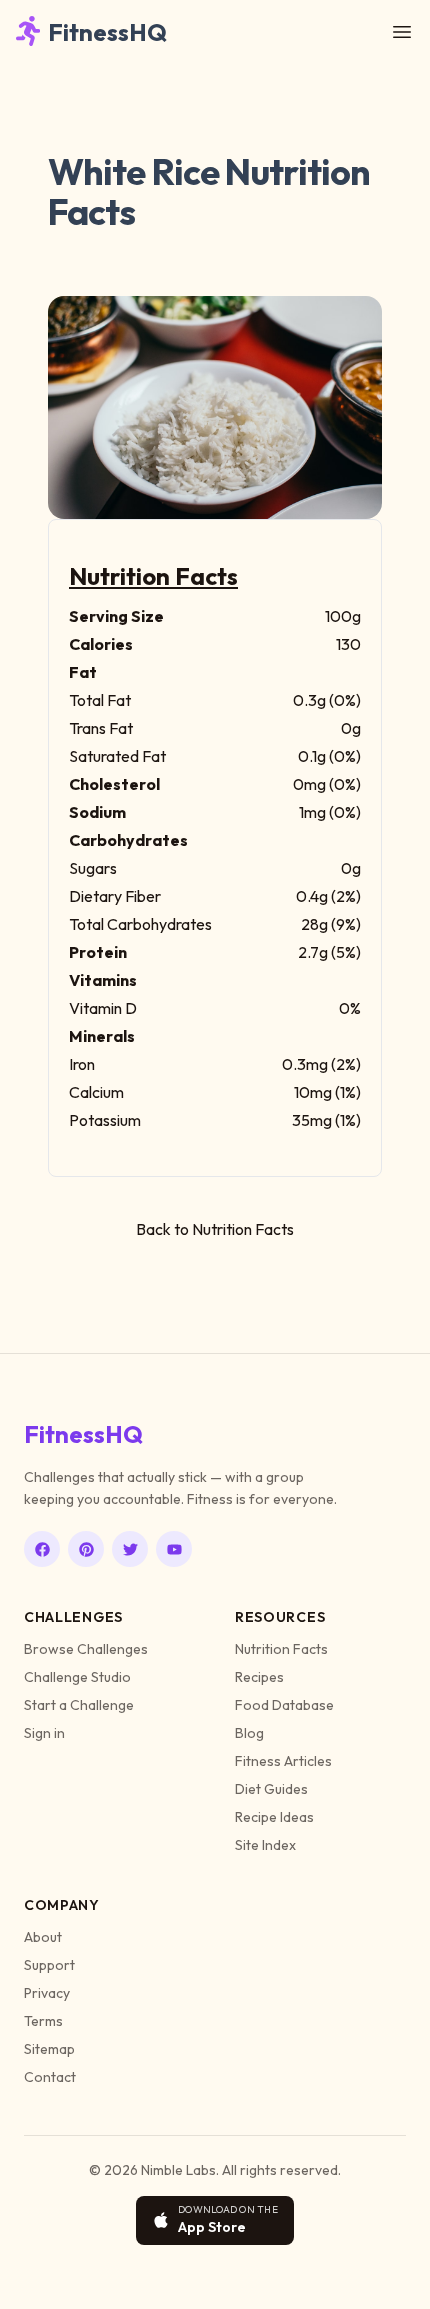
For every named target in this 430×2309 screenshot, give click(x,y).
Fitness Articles (283, 1761)
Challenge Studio (77, 1677)
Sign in (44, 1733)
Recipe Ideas (274, 1817)
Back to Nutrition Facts (215, 1229)
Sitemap (49, 2049)
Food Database (284, 1705)
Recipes (259, 1677)
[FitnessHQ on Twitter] (130, 1549)
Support (49, 1965)
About (43, 1937)
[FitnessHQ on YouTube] (174, 1549)
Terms (43, 2021)
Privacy (47, 1993)
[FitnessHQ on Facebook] (42, 1549)
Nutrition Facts (281, 1649)
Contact (50, 2077)
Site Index (265, 1845)
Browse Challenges (86, 1649)
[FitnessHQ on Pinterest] (86, 1549)
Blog (249, 1733)
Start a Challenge (79, 1705)
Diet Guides (271, 1789)
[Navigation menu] (402, 32)
